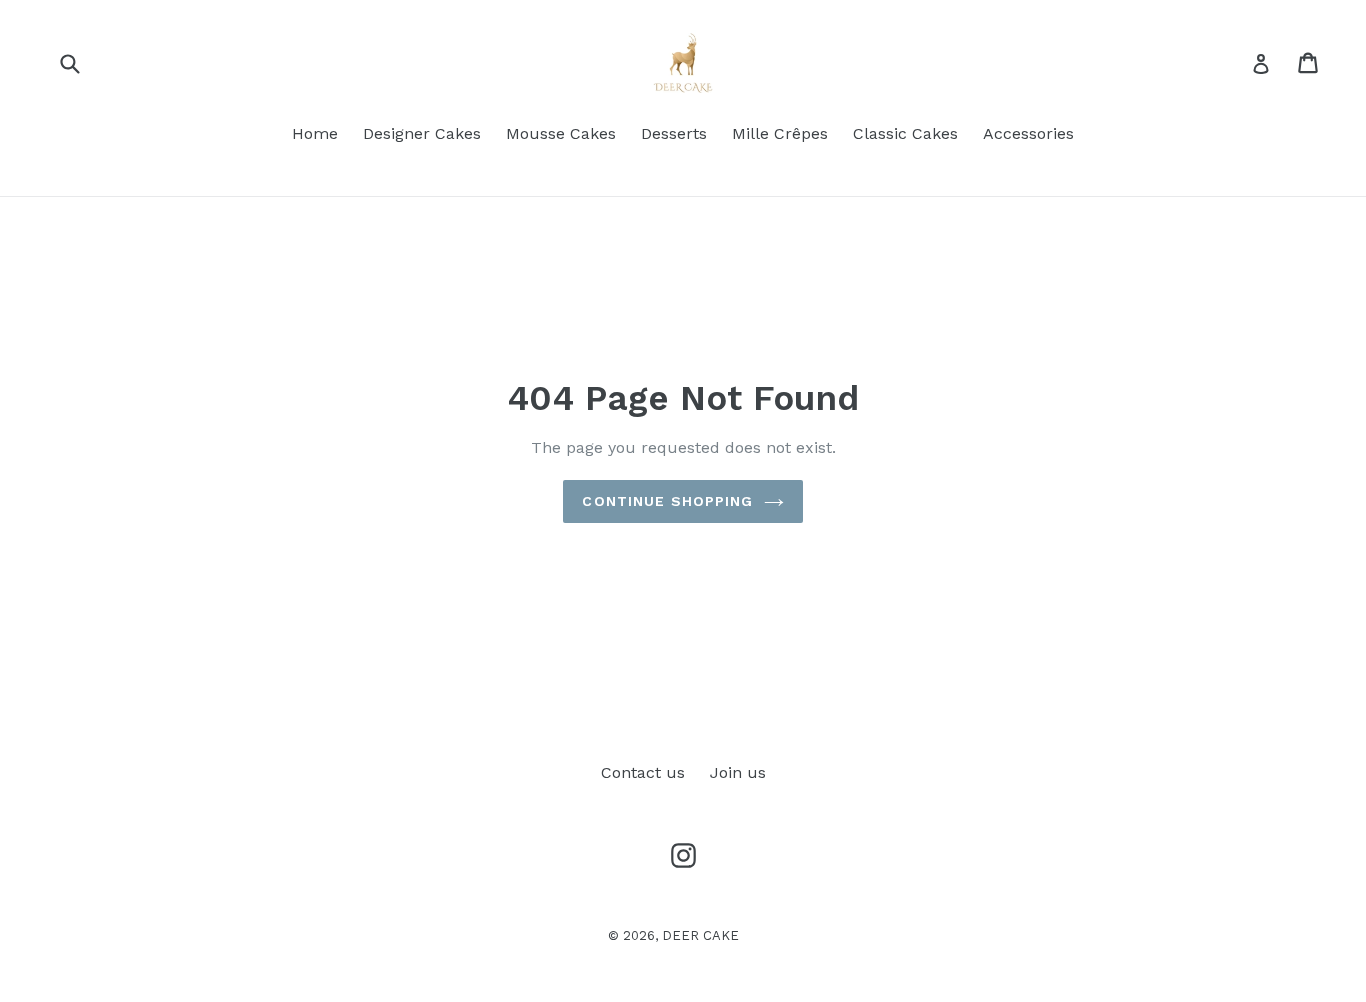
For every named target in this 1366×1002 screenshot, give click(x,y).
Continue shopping (667, 501)
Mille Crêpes (780, 133)
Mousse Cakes (561, 133)
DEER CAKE (700, 935)
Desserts (674, 133)
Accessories (1028, 133)
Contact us (643, 772)
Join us (738, 772)
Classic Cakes (905, 133)
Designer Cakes (422, 133)
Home (315, 133)
